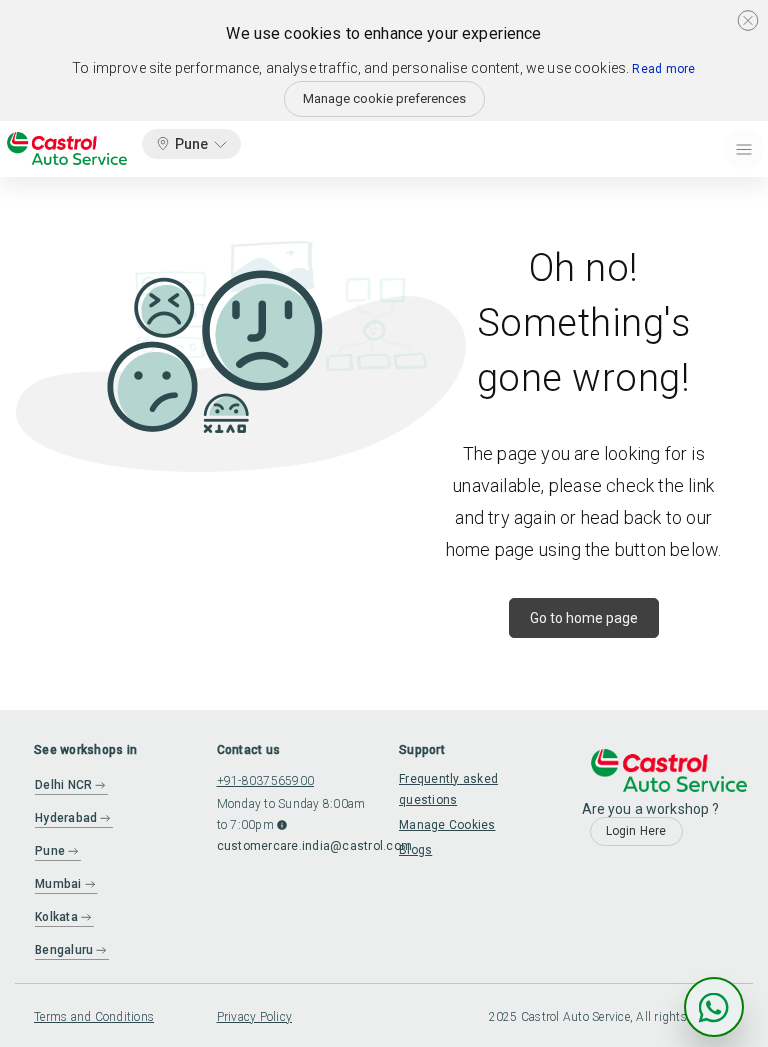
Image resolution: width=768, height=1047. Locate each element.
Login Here (636, 831)
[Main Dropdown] (744, 149)
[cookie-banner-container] (748, 20)
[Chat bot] (714, 1007)
